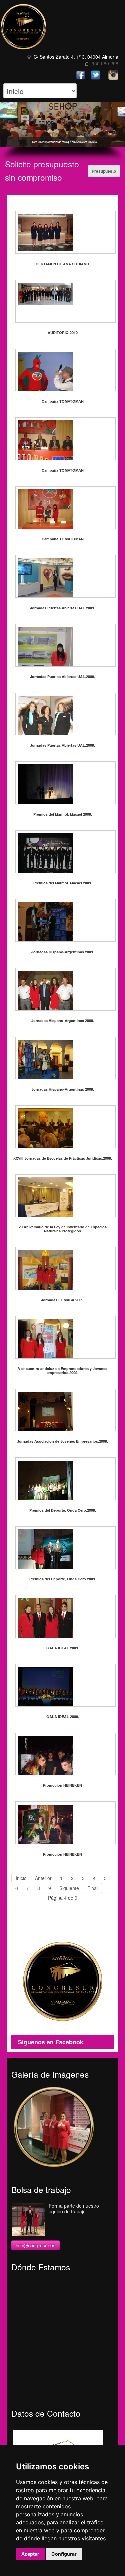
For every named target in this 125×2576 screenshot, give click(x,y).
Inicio (21, 1878)
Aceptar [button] (30, 2554)
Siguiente (69, 1888)
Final (92, 1888)
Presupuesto (104, 171)
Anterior (43, 1878)
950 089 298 (105, 63)
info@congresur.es (35, 2245)
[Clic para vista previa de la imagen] (62, 232)
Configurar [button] (64, 2554)
